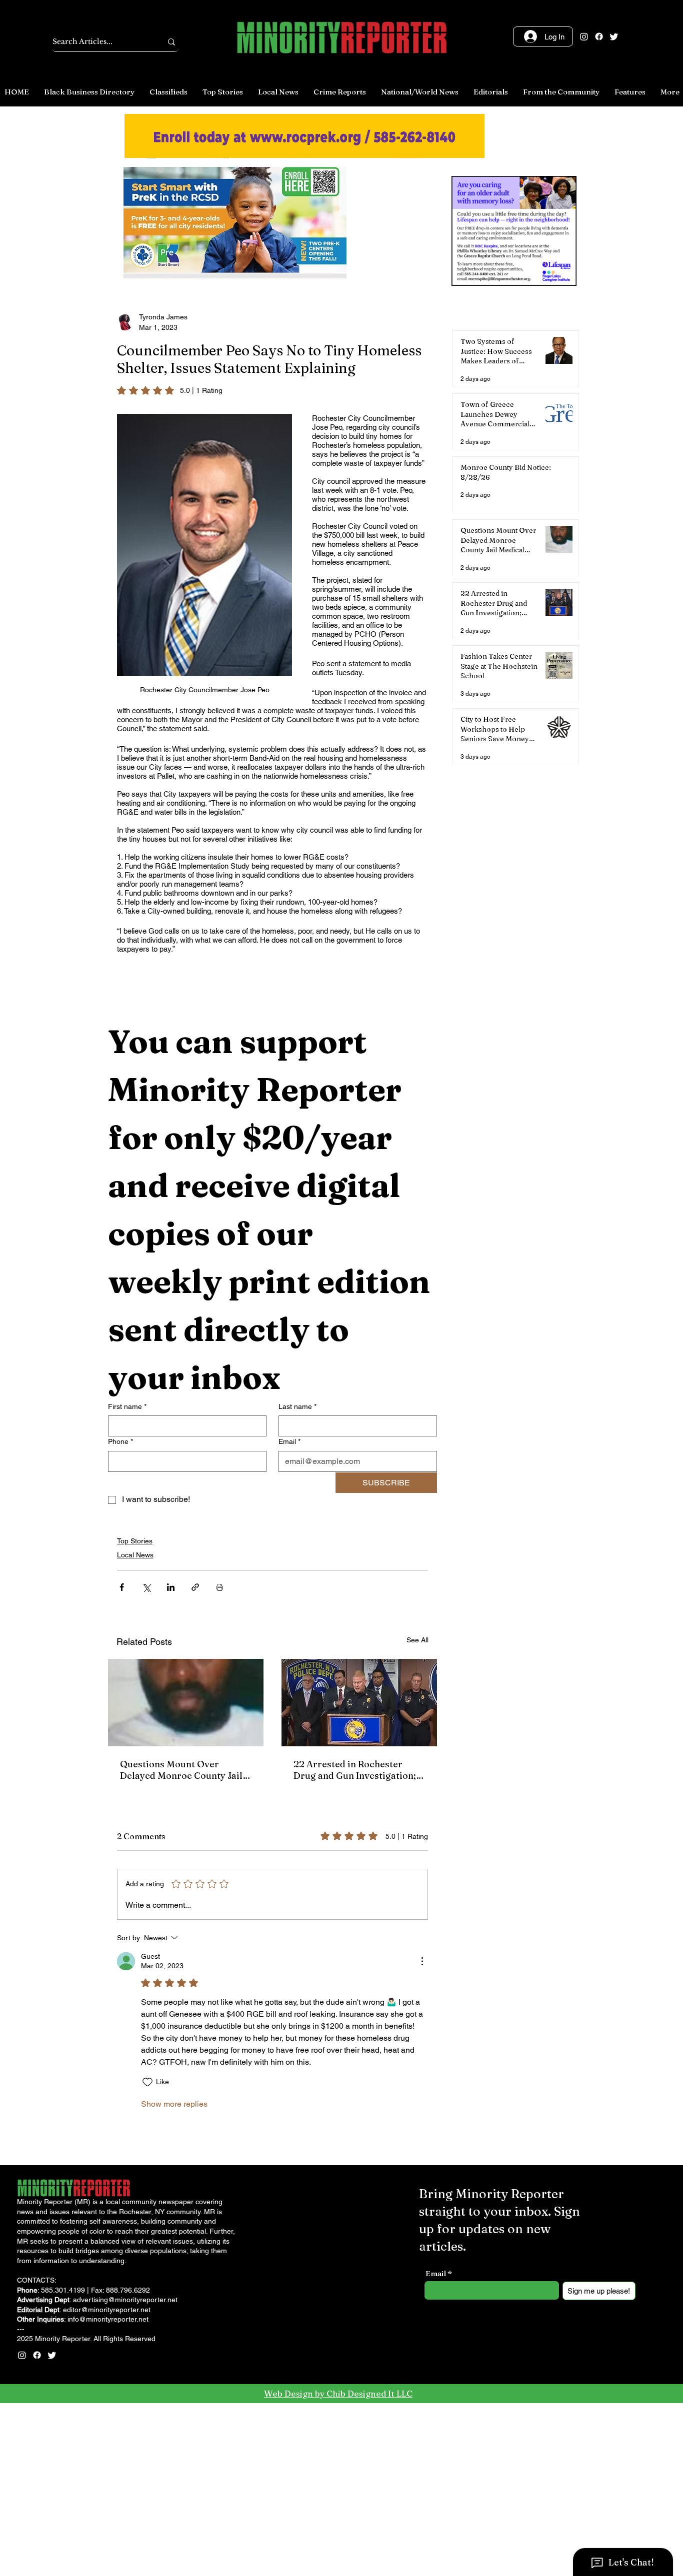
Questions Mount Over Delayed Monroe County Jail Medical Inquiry (181, 1770)
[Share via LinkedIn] (171, 1587)
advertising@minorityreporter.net (125, 2300)
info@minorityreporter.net (108, 2319)
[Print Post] (220, 1587)
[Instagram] (584, 36)
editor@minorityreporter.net (107, 2310)
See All (417, 1640)
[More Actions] (422, 1961)
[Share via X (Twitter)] (146, 1587)
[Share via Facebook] (122, 1587)
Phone (120, 1441)
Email (289, 1441)
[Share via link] (195, 1587)
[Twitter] (614, 36)
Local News (135, 1555)
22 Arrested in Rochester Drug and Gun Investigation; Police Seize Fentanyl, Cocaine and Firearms (359, 1770)
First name (127, 1406)
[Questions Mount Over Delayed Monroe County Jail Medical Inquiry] (186, 1703)
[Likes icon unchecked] (147, 2082)
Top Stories (135, 1541)
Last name (297, 1406)
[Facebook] (599, 36)
